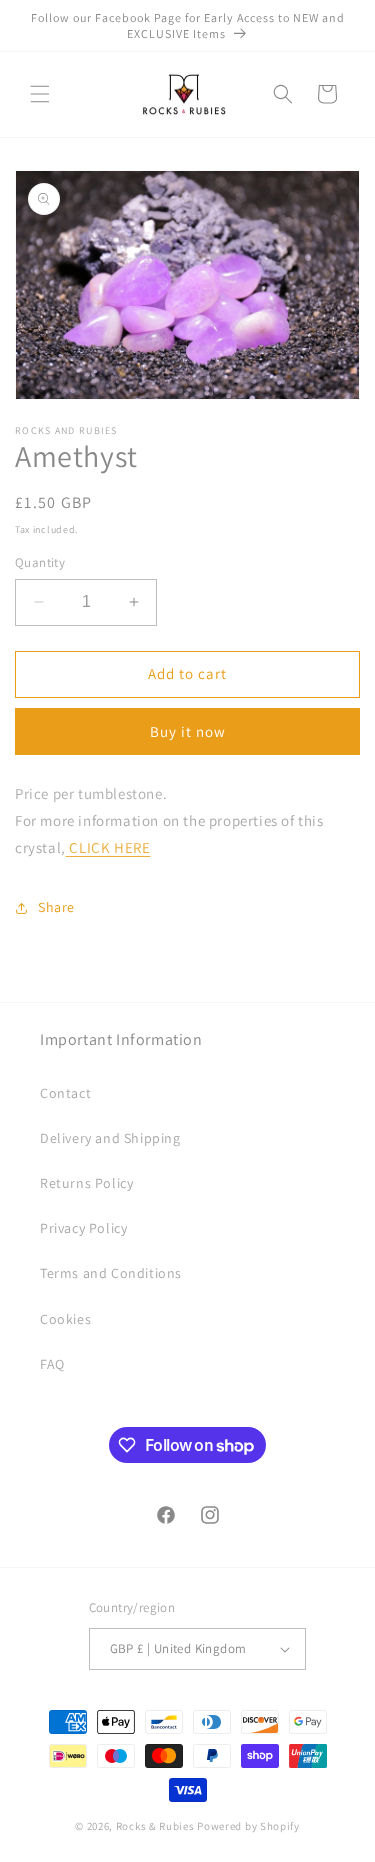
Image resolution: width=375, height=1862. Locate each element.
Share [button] (56, 907)
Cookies (65, 1319)
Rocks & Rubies (155, 1826)
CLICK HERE (109, 847)
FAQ (52, 1364)
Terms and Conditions (111, 1273)
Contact (65, 1093)
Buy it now (188, 731)
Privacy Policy (83, 1228)
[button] (40, 94)
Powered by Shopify (248, 1826)
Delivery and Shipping (110, 1138)
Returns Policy (86, 1183)
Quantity (40, 562)
